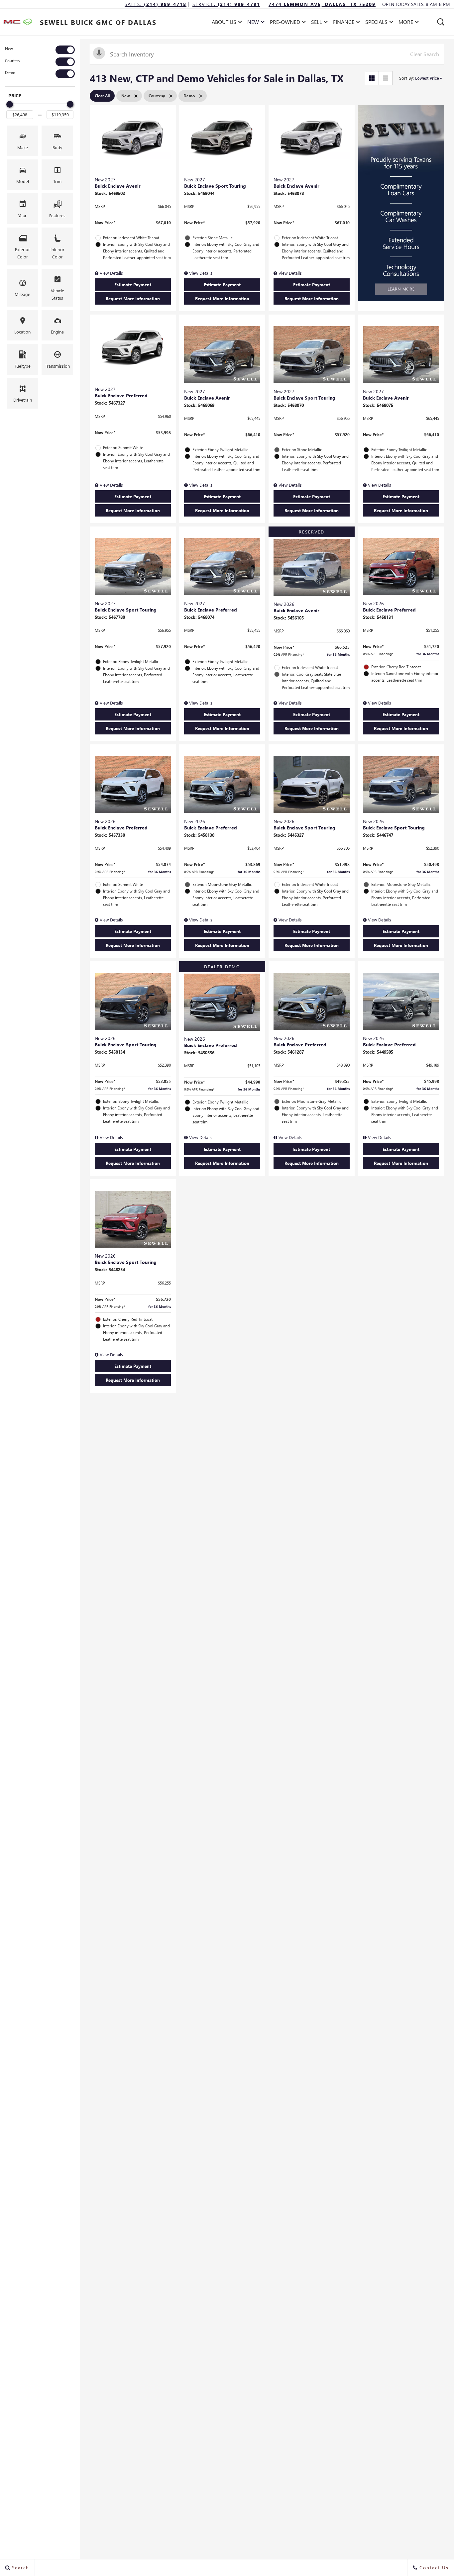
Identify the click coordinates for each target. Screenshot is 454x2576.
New (9, 49)
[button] (441, 22)
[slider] (10, 104)
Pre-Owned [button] (285, 23)
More (406, 23)
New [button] (255, 23)
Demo (10, 73)
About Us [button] (224, 23)
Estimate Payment (133, 285)
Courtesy (13, 61)
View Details (111, 273)
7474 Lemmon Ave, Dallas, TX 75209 (322, 4)
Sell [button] (319, 23)
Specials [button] (376, 23)
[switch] (40, 50)
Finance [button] (343, 23)
